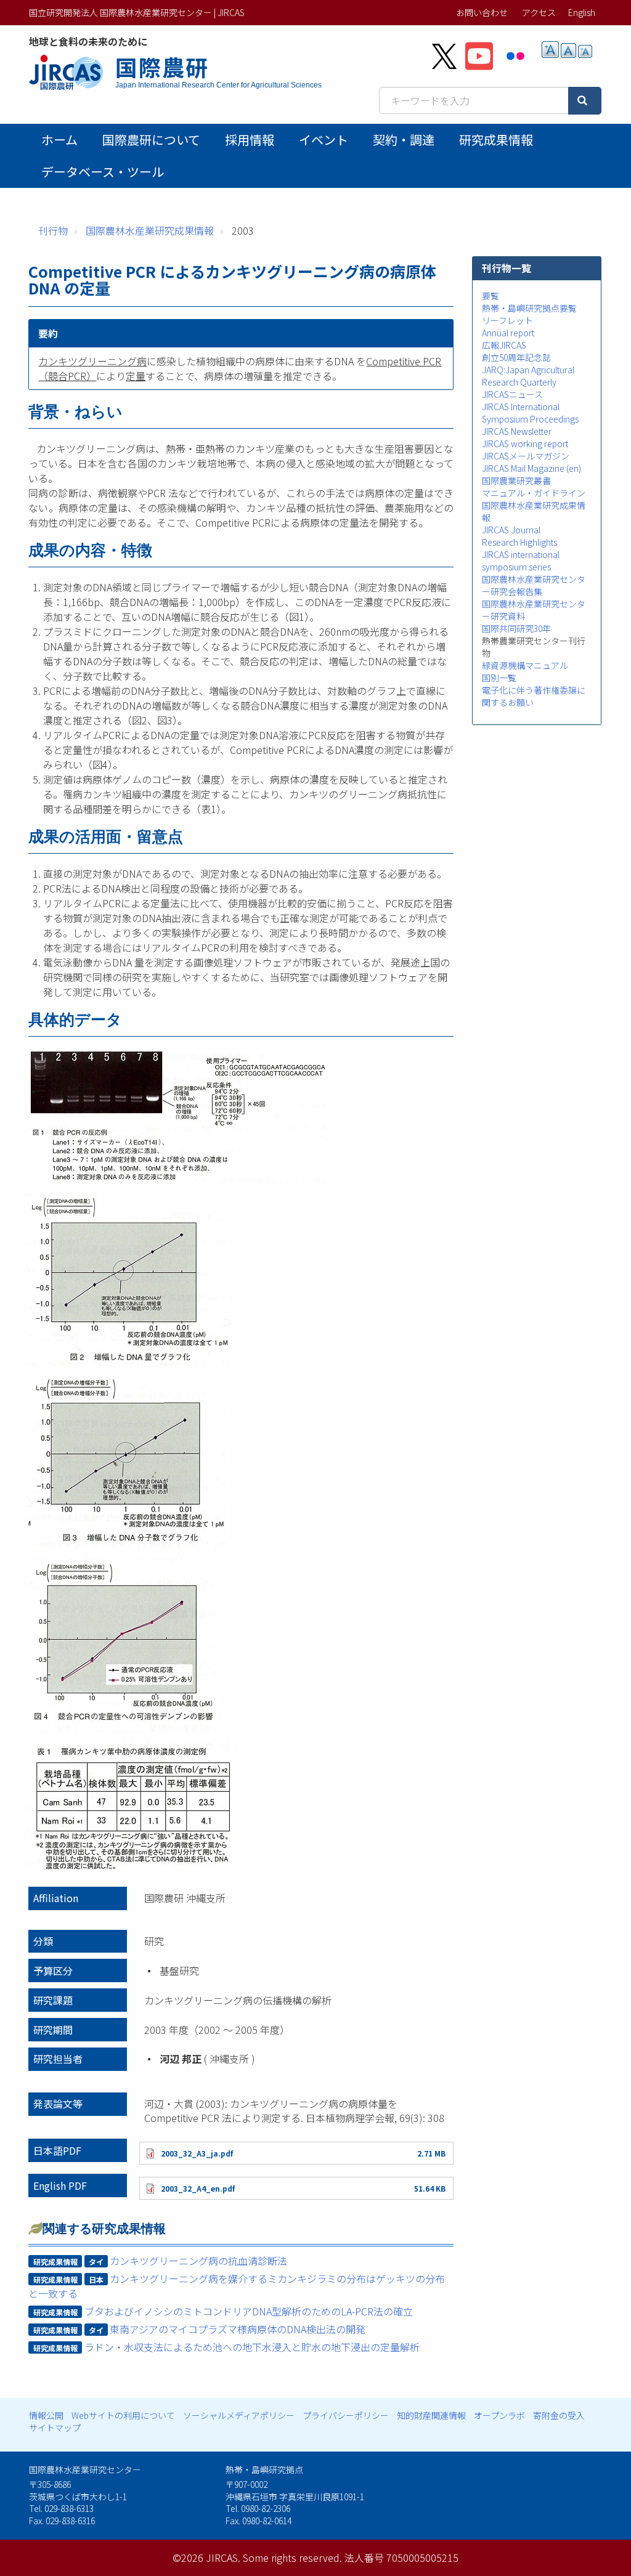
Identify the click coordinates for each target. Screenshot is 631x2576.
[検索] (585, 101)
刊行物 (53, 230)
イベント (324, 140)
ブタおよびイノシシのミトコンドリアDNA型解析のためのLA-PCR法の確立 (249, 2311)
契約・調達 (404, 140)
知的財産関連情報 (431, 2415)
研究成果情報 (496, 140)
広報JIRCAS (504, 345)
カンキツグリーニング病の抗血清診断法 (198, 2261)
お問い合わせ (482, 12)
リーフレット (507, 320)
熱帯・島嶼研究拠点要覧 (529, 308)
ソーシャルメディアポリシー (239, 2415)
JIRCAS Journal (511, 530)
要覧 (491, 296)
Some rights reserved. (292, 2558)
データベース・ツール (103, 172)
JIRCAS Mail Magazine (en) (531, 468)
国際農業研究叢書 (516, 480)
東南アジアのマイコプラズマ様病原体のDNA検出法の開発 (238, 2329)
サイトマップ (55, 2428)
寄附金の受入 (559, 2415)
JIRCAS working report (525, 444)
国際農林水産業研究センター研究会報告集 (534, 585)
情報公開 (46, 2415)
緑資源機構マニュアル (525, 665)
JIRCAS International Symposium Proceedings (530, 413)
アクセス (539, 12)
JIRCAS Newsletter (517, 431)
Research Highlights (519, 542)
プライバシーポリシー (346, 2415)
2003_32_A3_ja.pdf (197, 2153)
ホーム (59, 140)
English (582, 12)
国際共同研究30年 (516, 628)
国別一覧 (499, 678)
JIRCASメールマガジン (526, 456)
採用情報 (250, 140)
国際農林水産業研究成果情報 (150, 230)
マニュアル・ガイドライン (534, 493)
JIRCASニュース (512, 394)
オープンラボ (499, 2415)
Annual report (508, 333)
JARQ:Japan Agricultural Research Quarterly (528, 376)
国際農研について (151, 140)
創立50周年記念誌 (516, 357)
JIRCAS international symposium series (521, 561)
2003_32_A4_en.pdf (198, 2188)
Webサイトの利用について (123, 2415)
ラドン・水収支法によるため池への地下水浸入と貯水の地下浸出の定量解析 (252, 2347)
